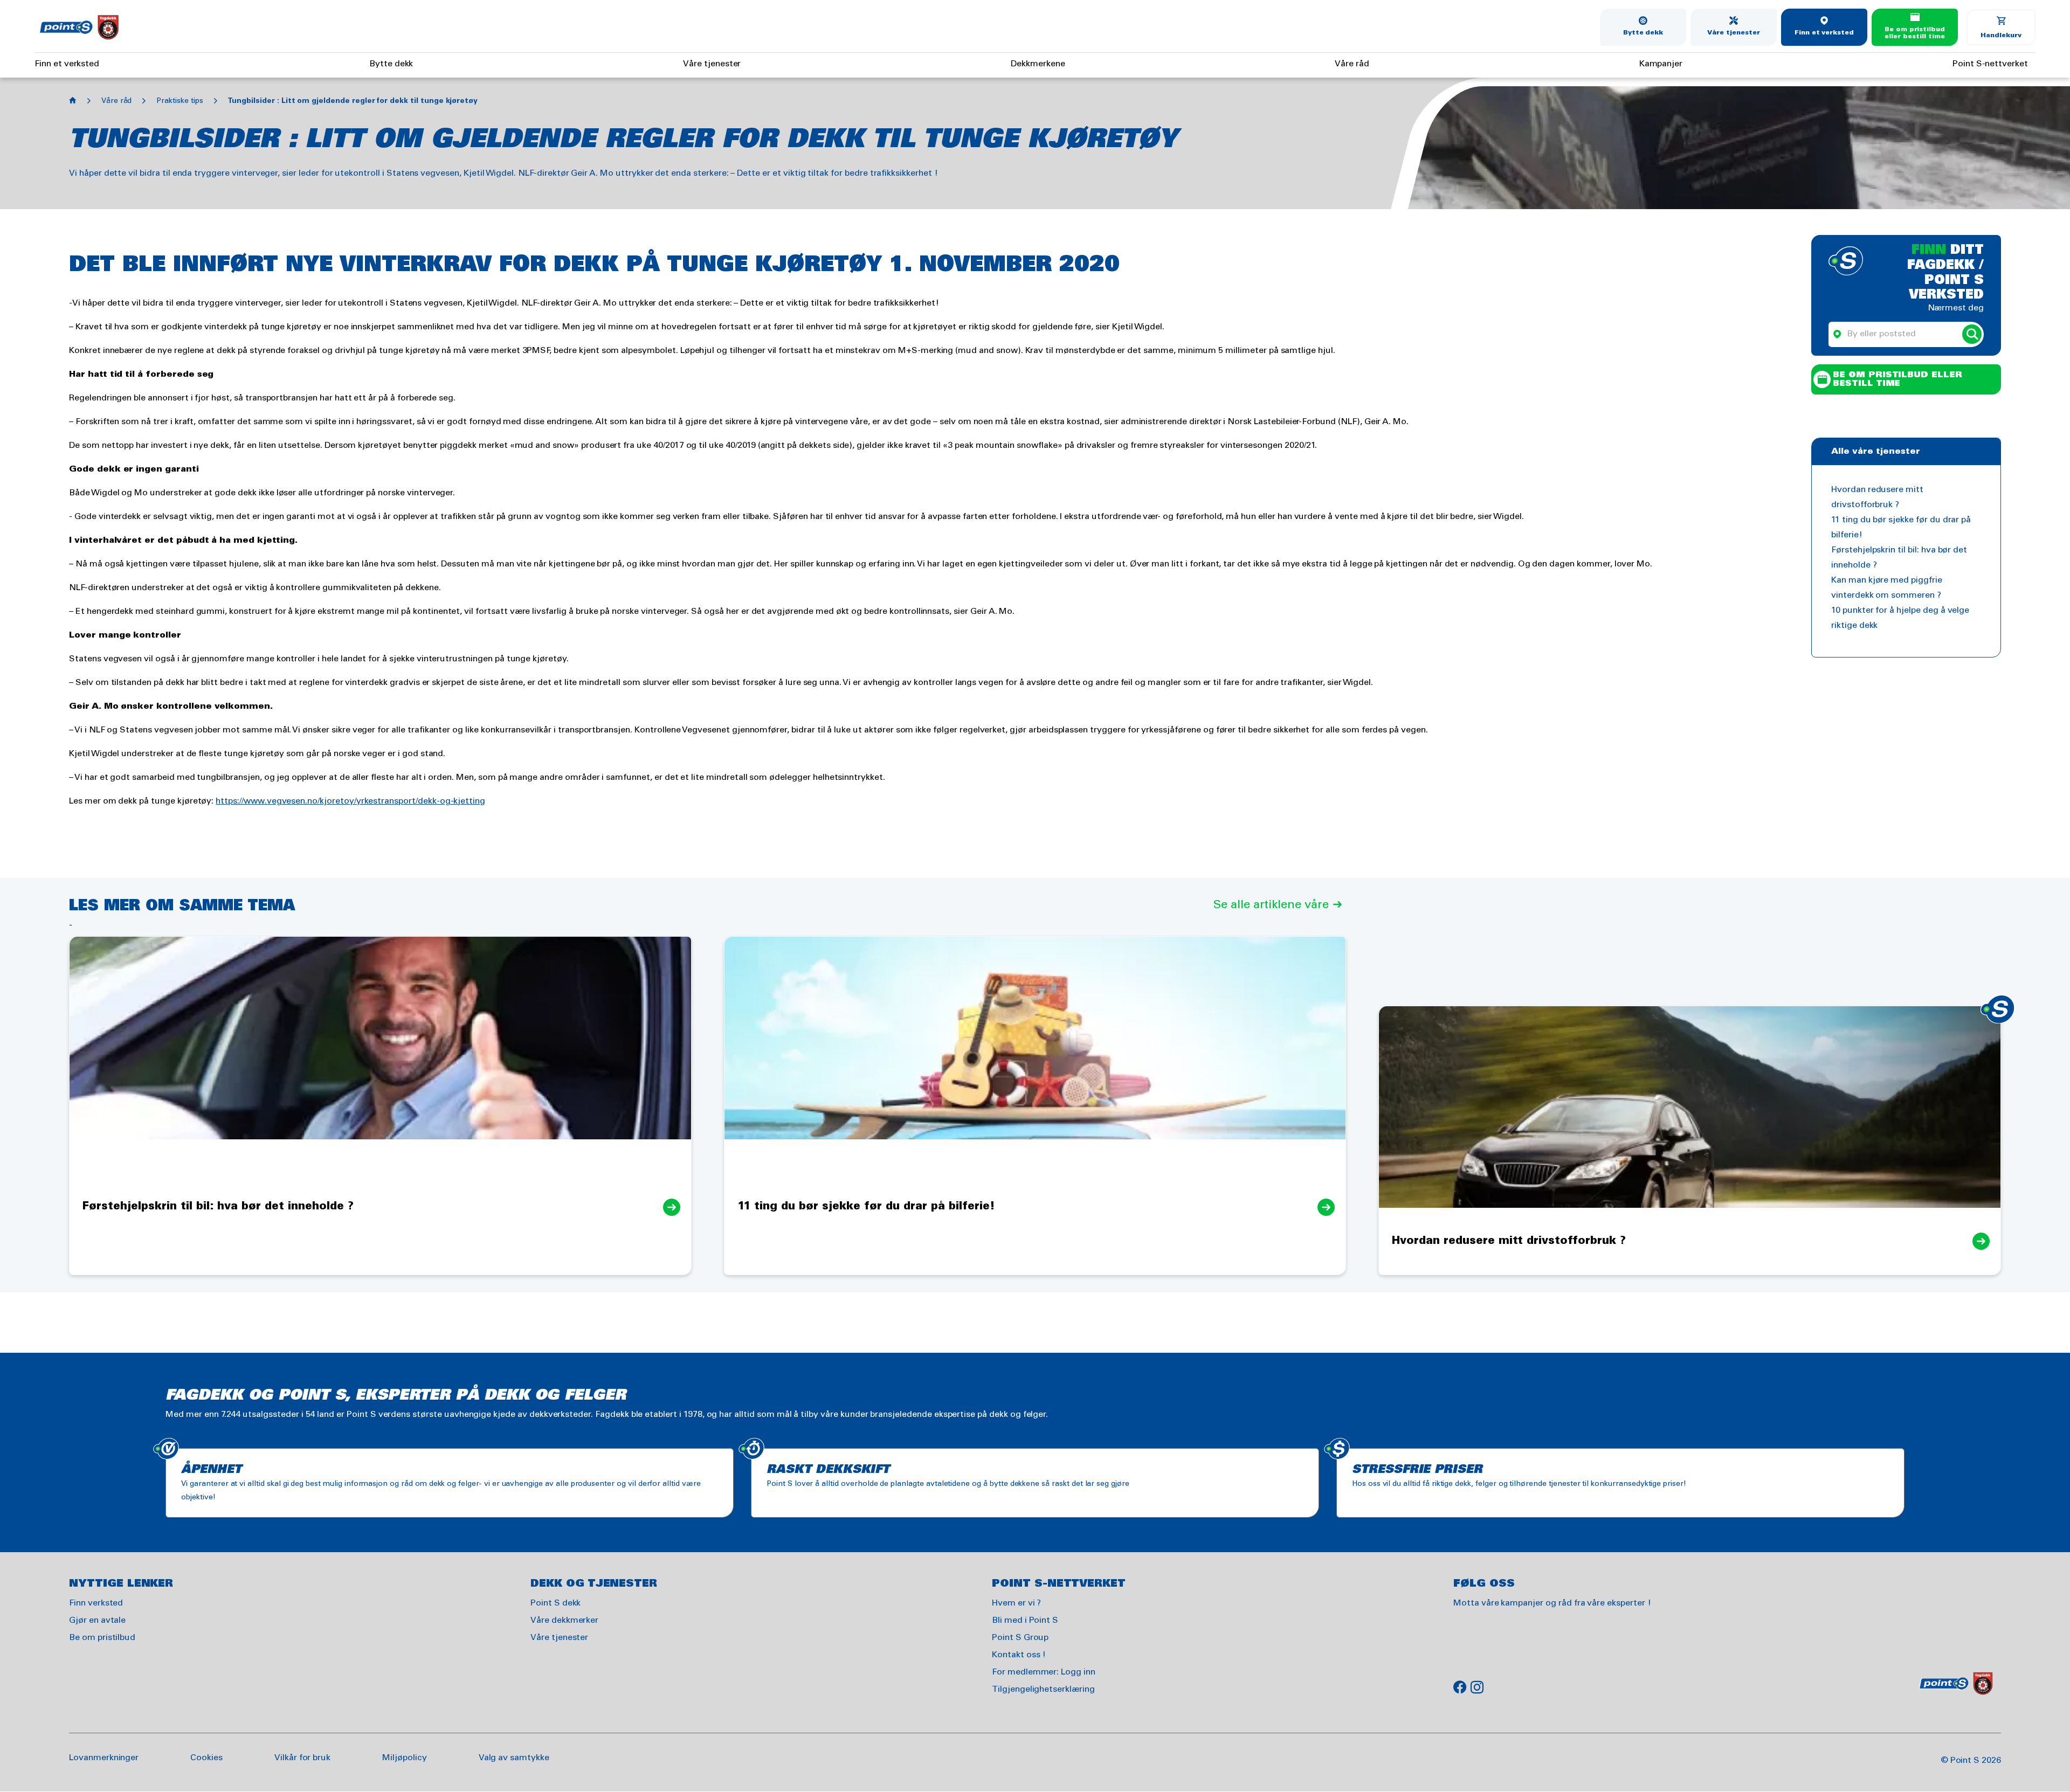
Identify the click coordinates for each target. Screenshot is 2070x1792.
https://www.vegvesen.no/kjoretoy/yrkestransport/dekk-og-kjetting (350, 801)
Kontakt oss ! (1019, 1655)
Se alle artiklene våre (1271, 905)
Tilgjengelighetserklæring (1043, 1689)
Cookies (206, 1758)
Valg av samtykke (514, 1758)
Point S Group (1020, 1638)
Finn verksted (96, 1603)
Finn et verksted (1824, 33)
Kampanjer (1661, 64)
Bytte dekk (1643, 33)
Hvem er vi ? (1016, 1603)
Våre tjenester (1733, 33)
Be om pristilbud (102, 1638)
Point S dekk (556, 1603)
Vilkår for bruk (302, 1758)
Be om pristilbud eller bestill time (1915, 33)
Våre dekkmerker (564, 1620)
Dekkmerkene (1038, 64)
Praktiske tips (180, 101)
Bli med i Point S (1025, 1620)
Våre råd (1352, 64)
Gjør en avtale (97, 1620)
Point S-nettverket (1990, 64)
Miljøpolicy (404, 1758)
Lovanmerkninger (104, 1758)
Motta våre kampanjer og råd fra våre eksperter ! (1552, 1603)
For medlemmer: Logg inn (1044, 1672)
